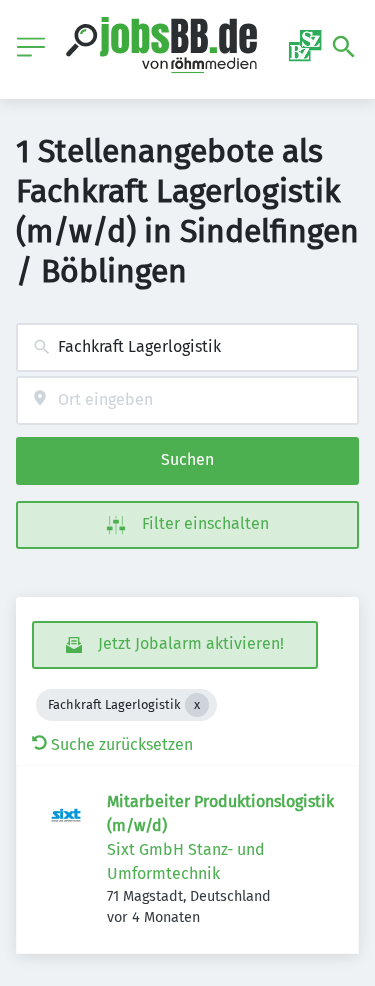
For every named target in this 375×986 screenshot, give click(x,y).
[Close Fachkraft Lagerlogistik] (197, 705)
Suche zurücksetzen (122, 744)
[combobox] (187, 347)
